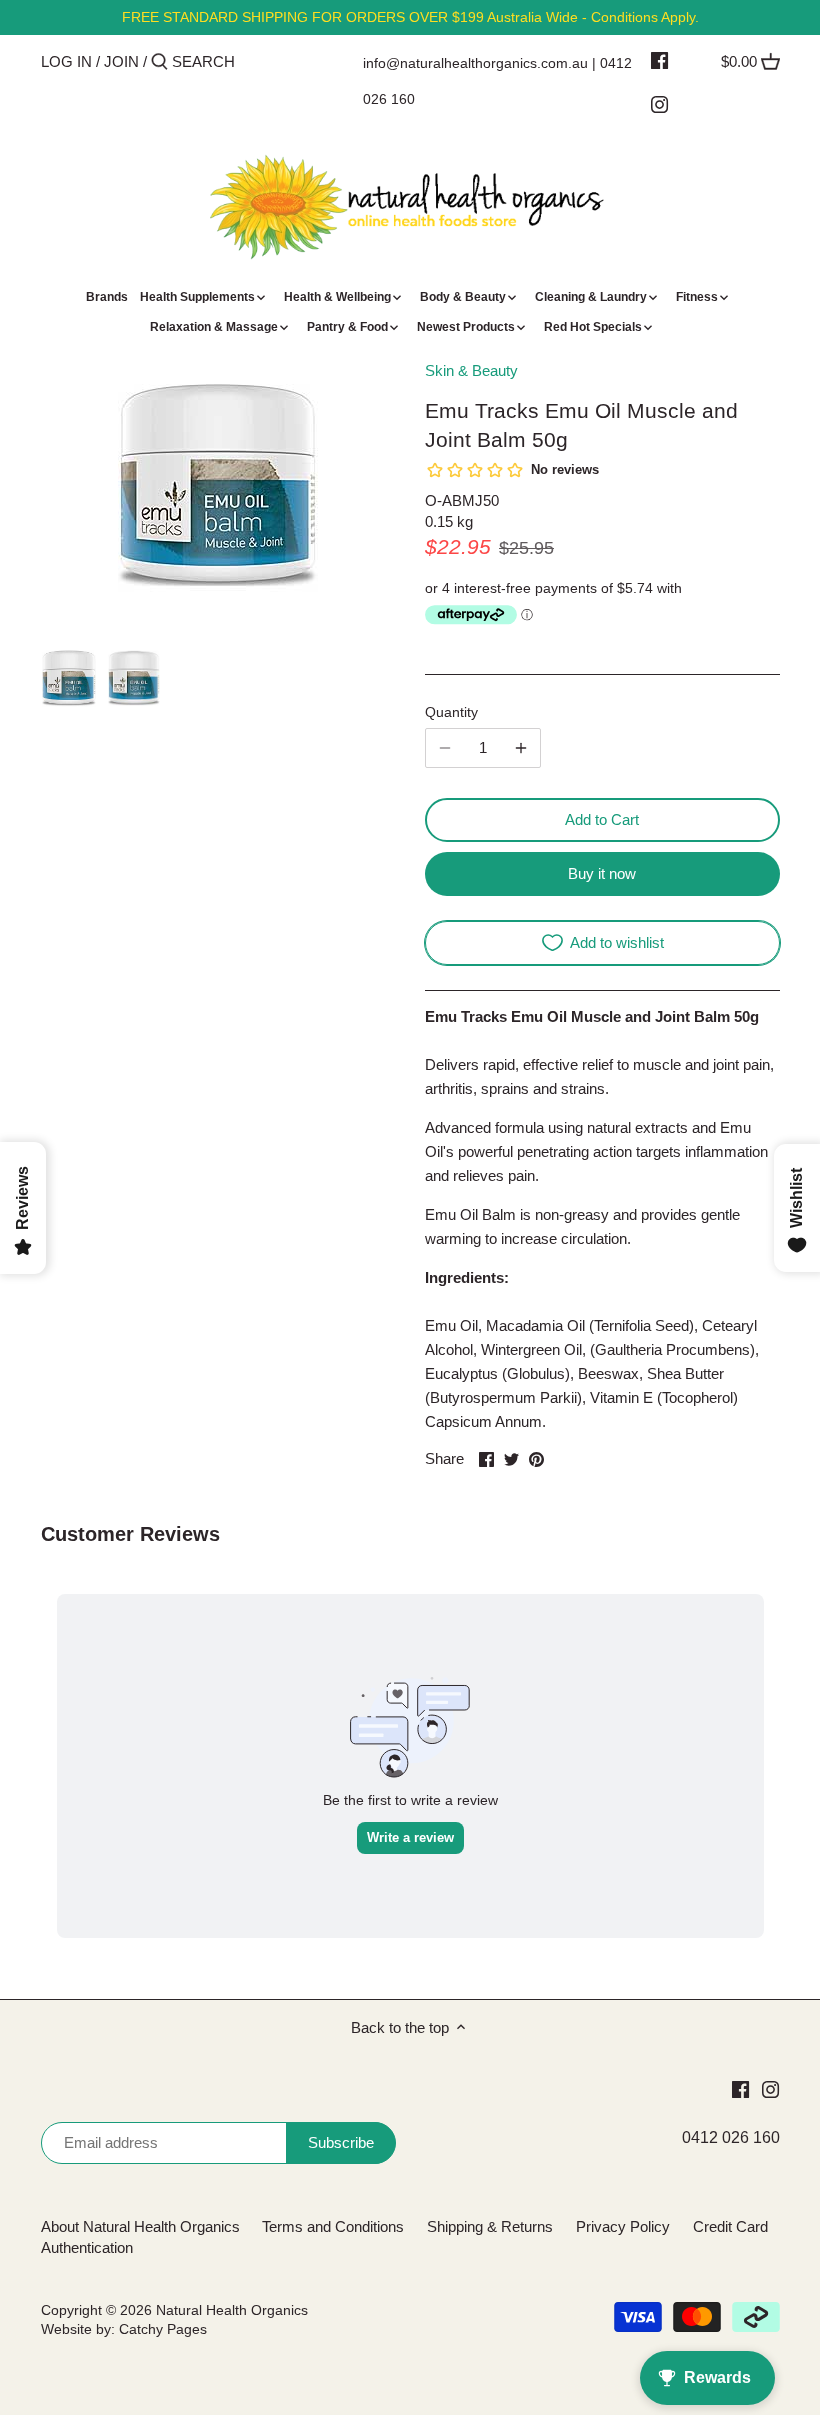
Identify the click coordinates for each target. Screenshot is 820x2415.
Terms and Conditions (333, 2226)
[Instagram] (659, 104)
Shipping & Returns (490, 2226)
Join (121, 61)
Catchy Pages (163, 2329)
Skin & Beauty (471, 370)
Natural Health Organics (232, 2310)
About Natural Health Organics (140, 2226)
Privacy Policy (623, 2226)
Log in (66, 61)
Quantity (451, 712)
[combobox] (257, 61)
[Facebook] (659, 60)
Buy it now (602, 873)
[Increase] (521, 748)
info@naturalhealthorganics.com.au (475, 63)
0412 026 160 (731, 2137)
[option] (69, 678)
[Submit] (159, 62)
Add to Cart (602, 819)
